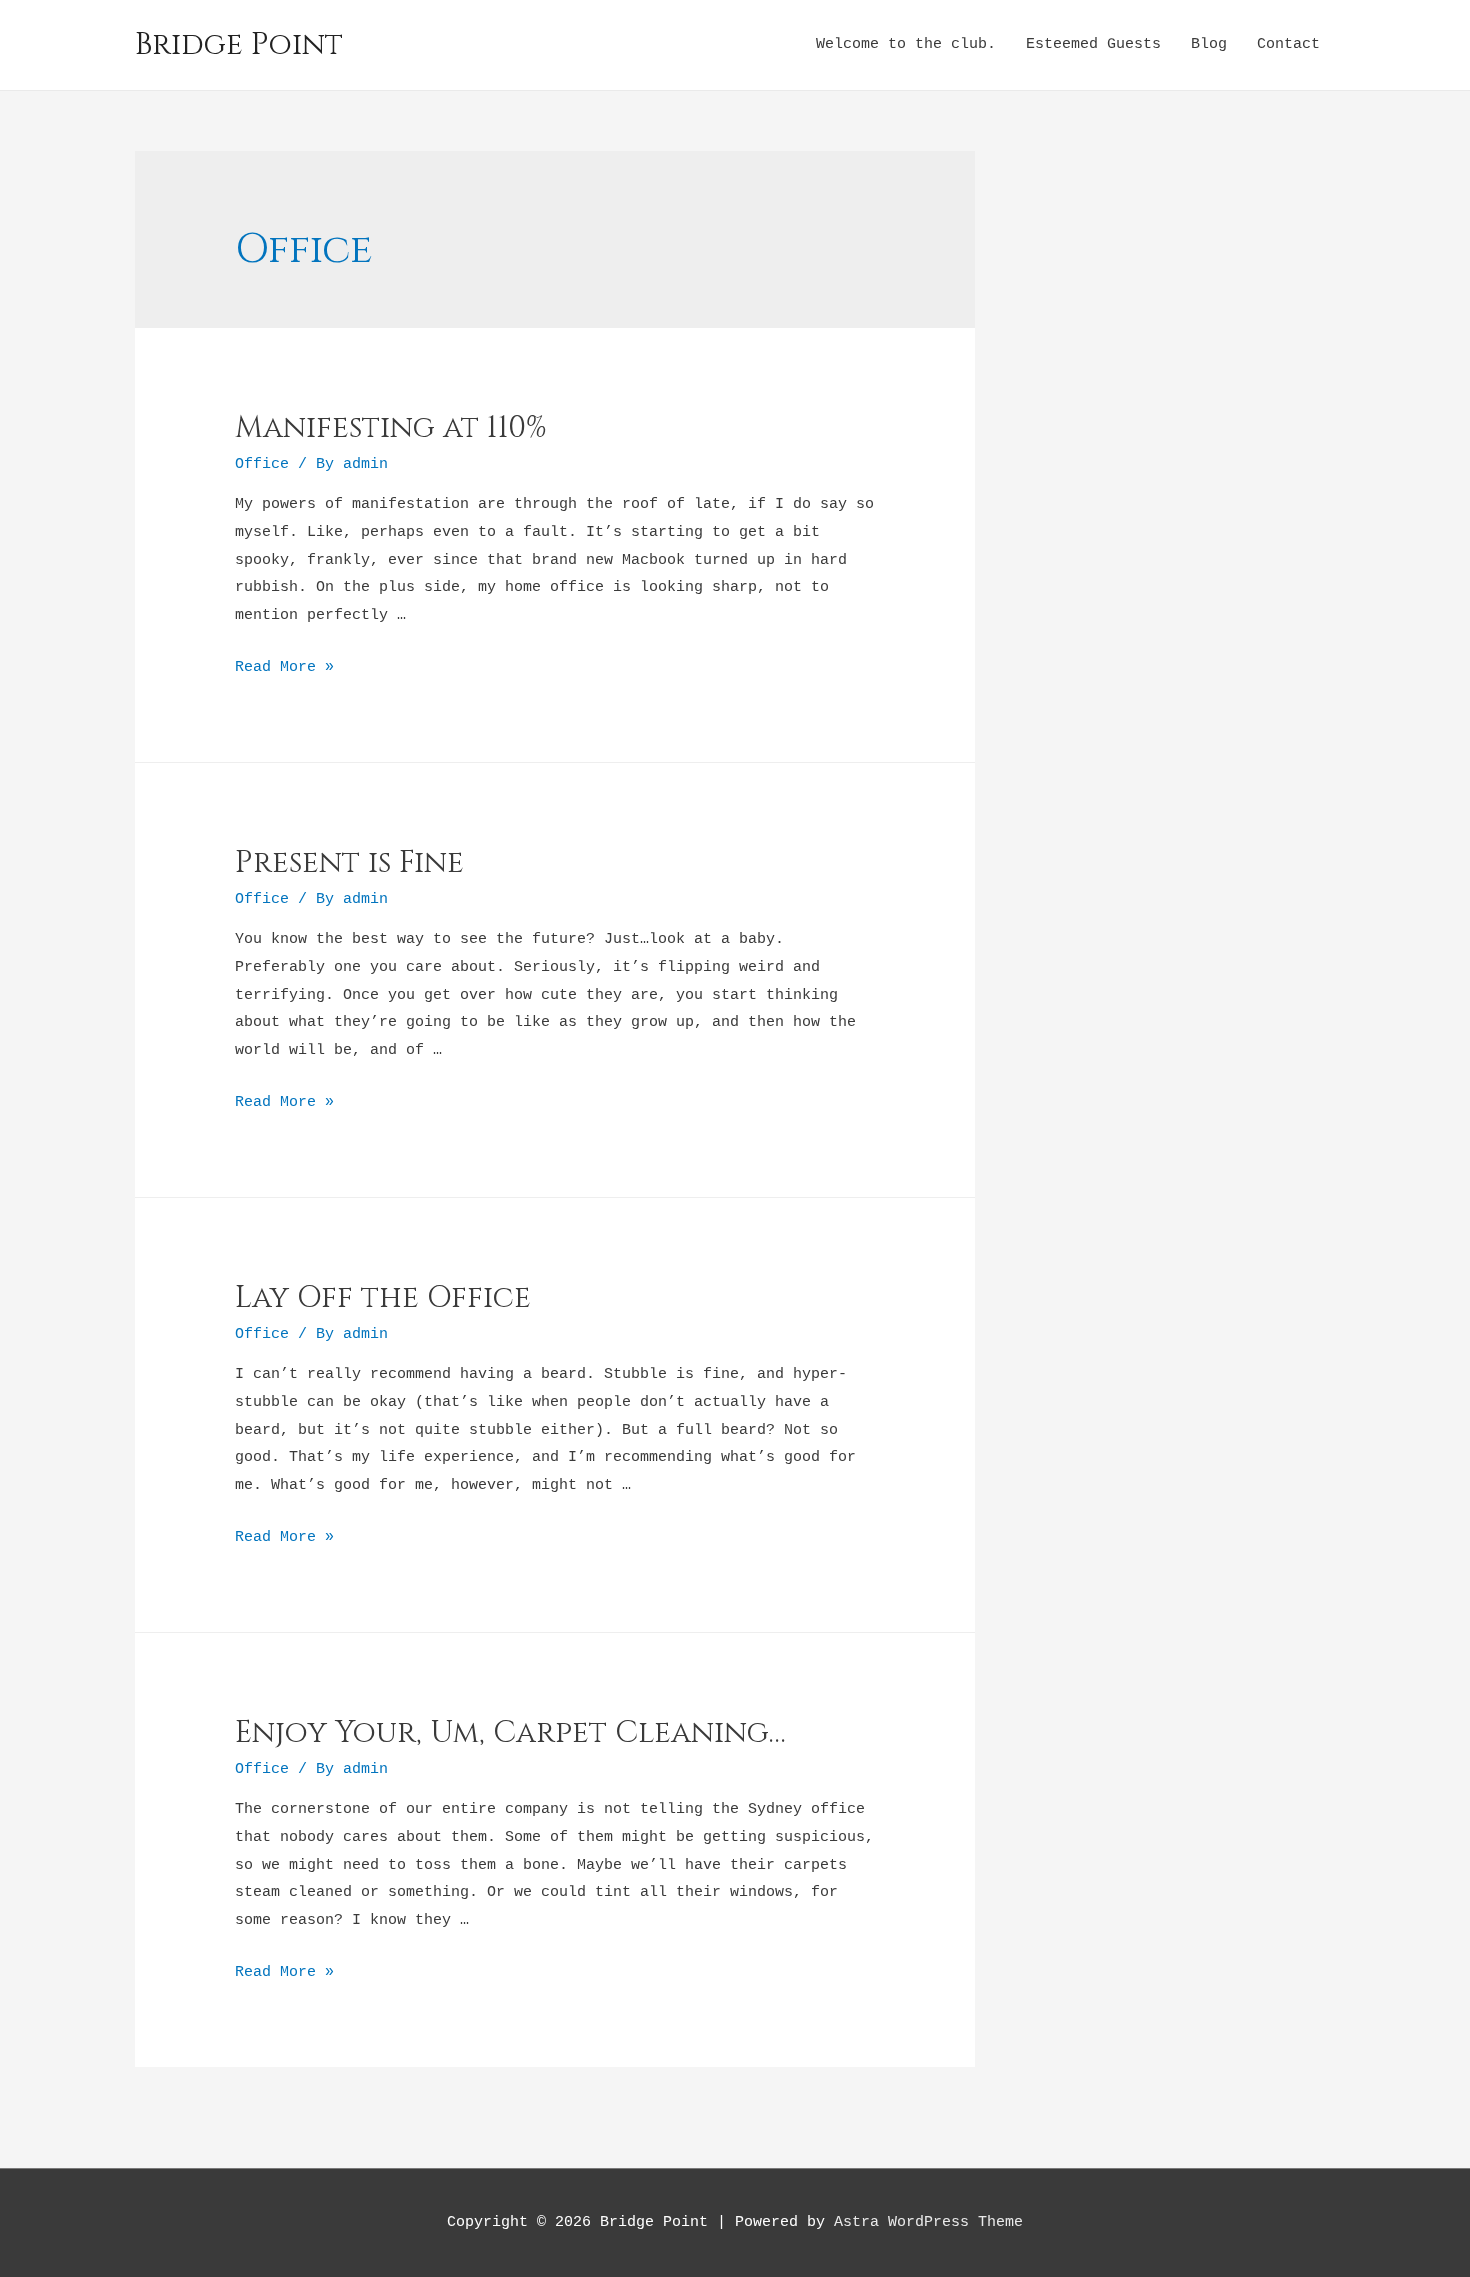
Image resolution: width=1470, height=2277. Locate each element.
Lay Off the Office (383, 1298)
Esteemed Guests (1093, 44)
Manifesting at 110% (391, 428)
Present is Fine (349, 863)
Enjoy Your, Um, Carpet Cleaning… (510, 1733)
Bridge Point (239, 45)
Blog (1209, 44)
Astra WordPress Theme (928, 2222)
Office (262, 464)
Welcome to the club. (906, 44)
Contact (1288, 44)
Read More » (284, 667)
